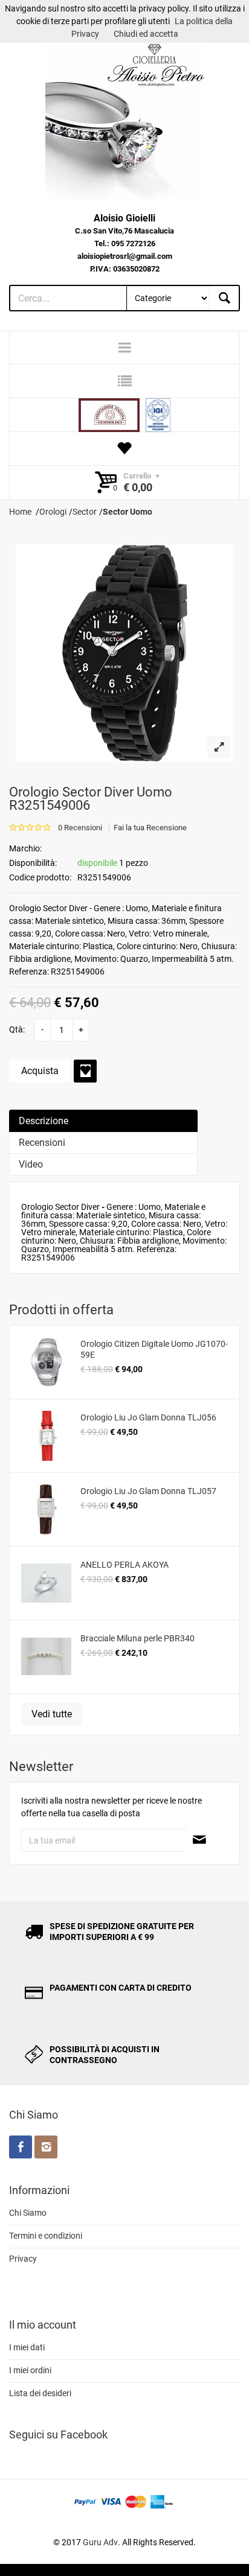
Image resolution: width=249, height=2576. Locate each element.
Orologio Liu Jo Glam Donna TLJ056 (148, 1417)
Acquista (40, 1071)
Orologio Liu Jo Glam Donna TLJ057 (148, 1491)
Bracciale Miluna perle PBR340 (137, 1638)
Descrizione (44, 1121)
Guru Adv (100, 2542)
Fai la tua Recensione (150, 828)
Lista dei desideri (40, 2393)
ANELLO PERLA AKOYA (124, 1565)
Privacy (23, 2259)
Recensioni (42, 1143)
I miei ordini (30, 2370)
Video (31, 1164)
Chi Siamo (28, 2213)
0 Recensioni (80, 828)
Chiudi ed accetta (146, 34)
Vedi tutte (52, 1714)
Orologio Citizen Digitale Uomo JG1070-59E (154, 1349)
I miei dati (27, 2347)
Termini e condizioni (46, 2236)
